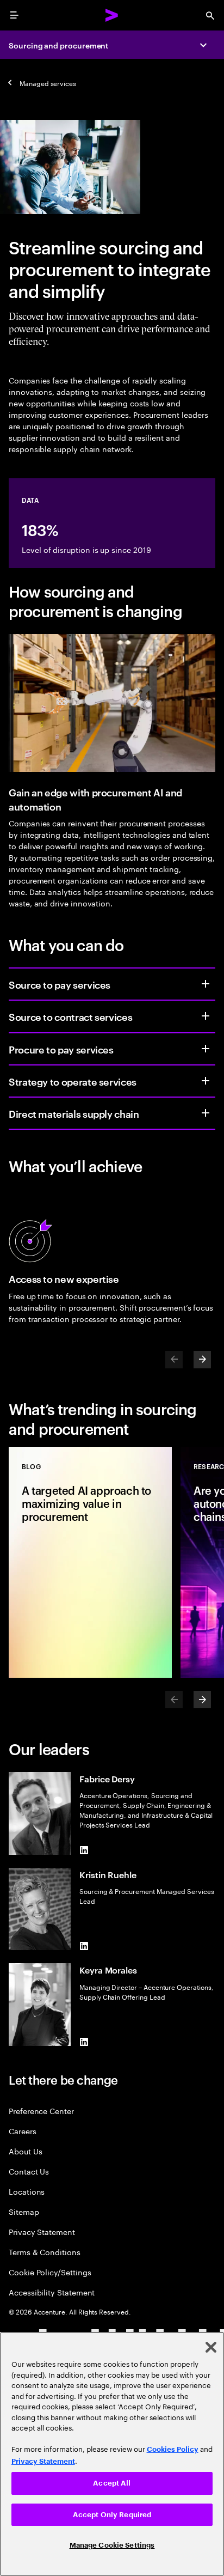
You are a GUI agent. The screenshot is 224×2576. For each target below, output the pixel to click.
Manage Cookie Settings (112, 2545)
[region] (112, 2454)
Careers (23, 2131)
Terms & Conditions (45, 2252)
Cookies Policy (173, 2449)
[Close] (211, 2347)
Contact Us (29, 2171)
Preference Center (41, 2111)
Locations (27, 2191)
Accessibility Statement (52, 2292)
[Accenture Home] (112, 15)
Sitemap (24, 2211)
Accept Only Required (112, 2515)
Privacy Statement (42, 2231)
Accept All (112, 2483)
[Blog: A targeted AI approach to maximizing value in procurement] (90, 1562)
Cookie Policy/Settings (50, 2272)
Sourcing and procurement (58, 45)
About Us (25, 2151)
